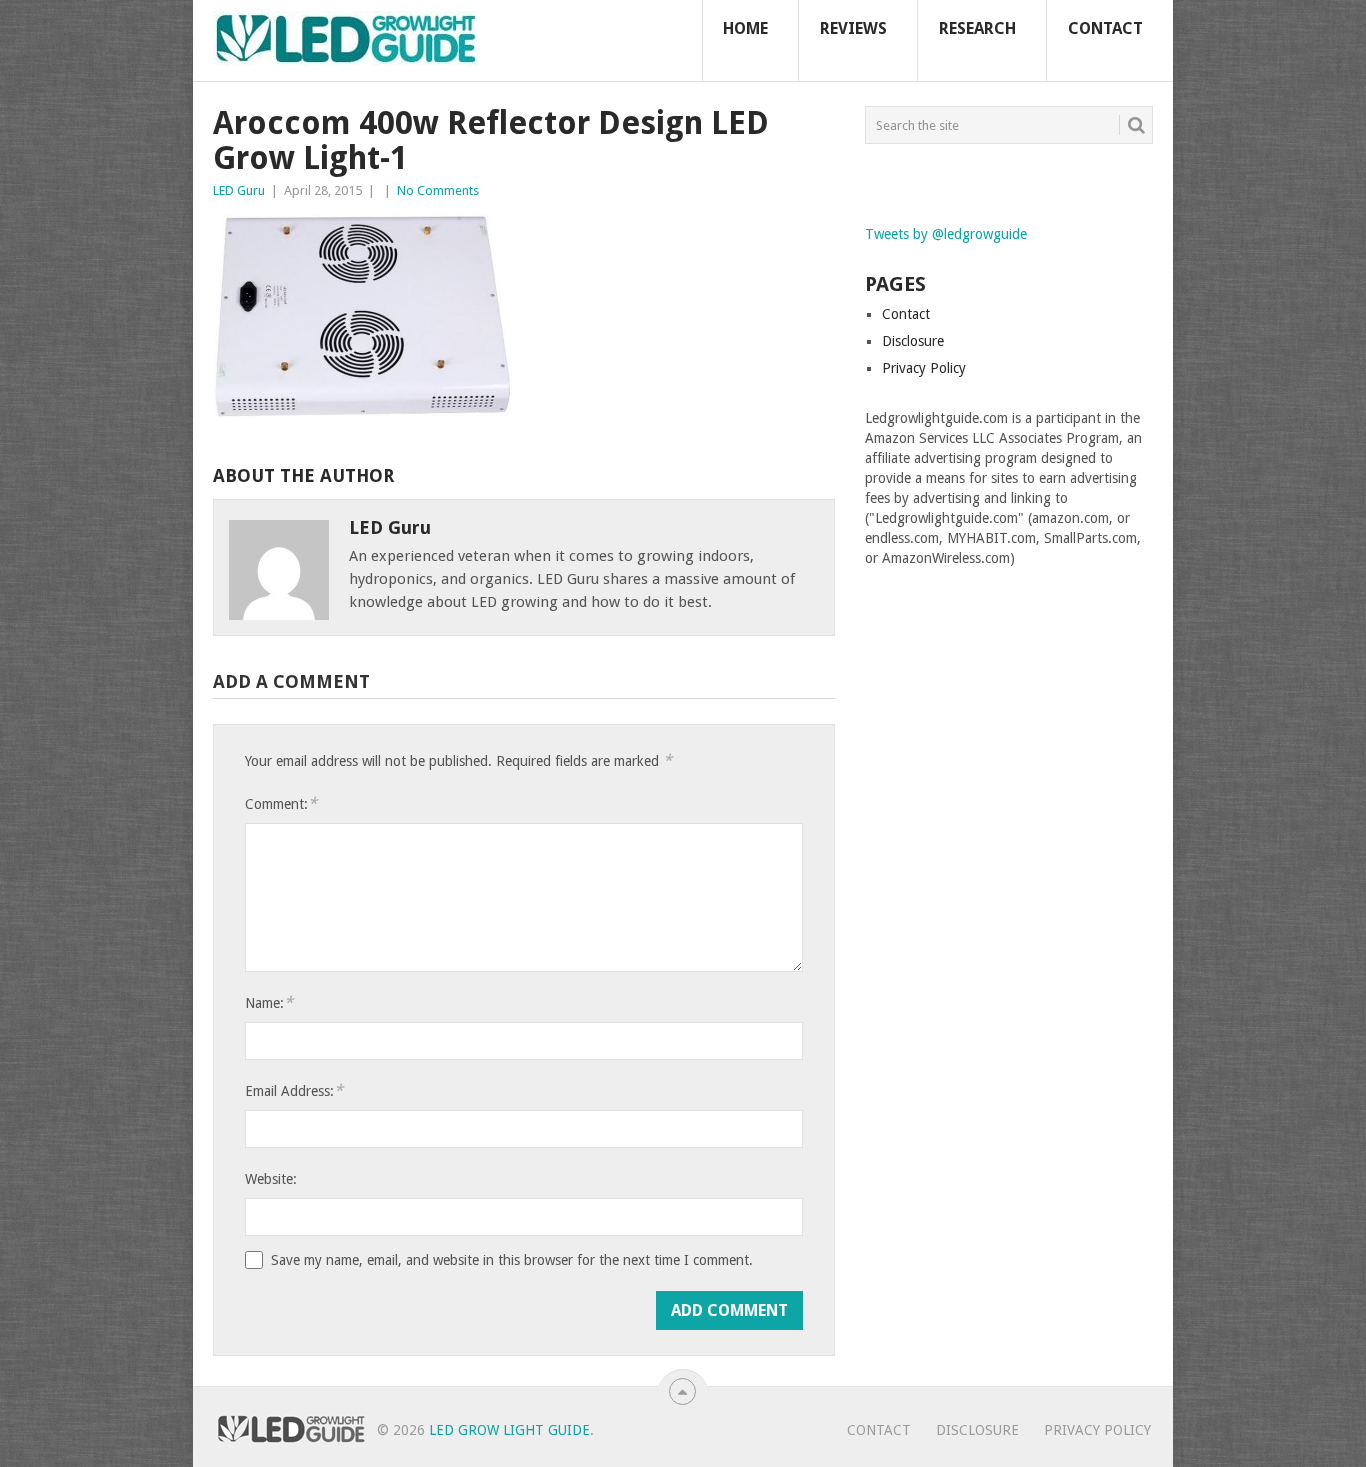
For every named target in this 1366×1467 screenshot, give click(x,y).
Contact (1105, 28)
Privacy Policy (924, 368)
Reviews (853, 28)
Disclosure (913, 341)
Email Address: (294, 1090)
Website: (271, 1179)
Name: (269, 1002)
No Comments (438, 190)
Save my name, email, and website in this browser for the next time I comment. (512, 1260)
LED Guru (239, 190)
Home (745, 28)
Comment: (281, 803)
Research (977, 28)
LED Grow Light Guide (509, 1430)
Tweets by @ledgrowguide (946, 234)
